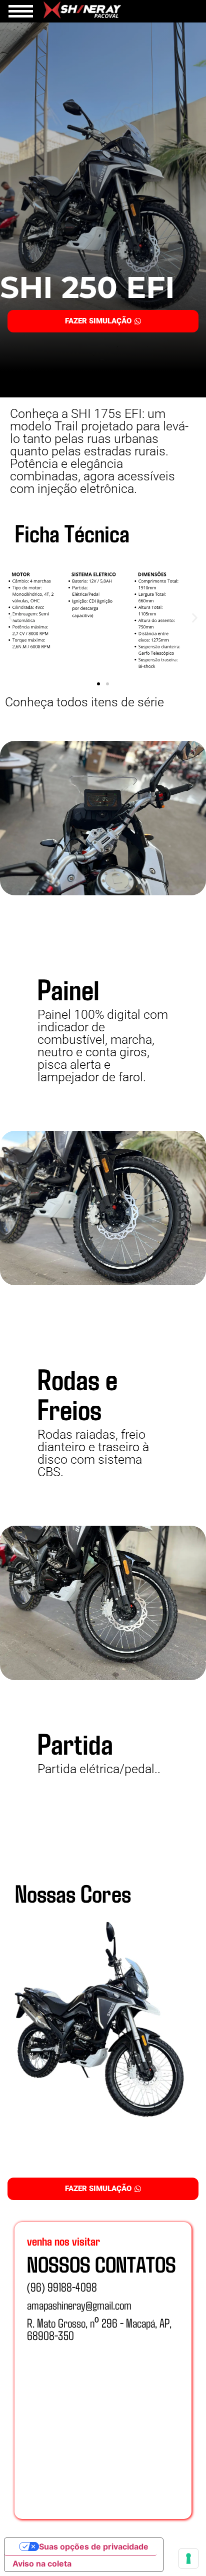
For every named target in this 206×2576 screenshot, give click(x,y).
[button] (11, 618)
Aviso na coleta (42, 2564)
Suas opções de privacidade (94, 2547)
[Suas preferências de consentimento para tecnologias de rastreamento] (188, 2559)
